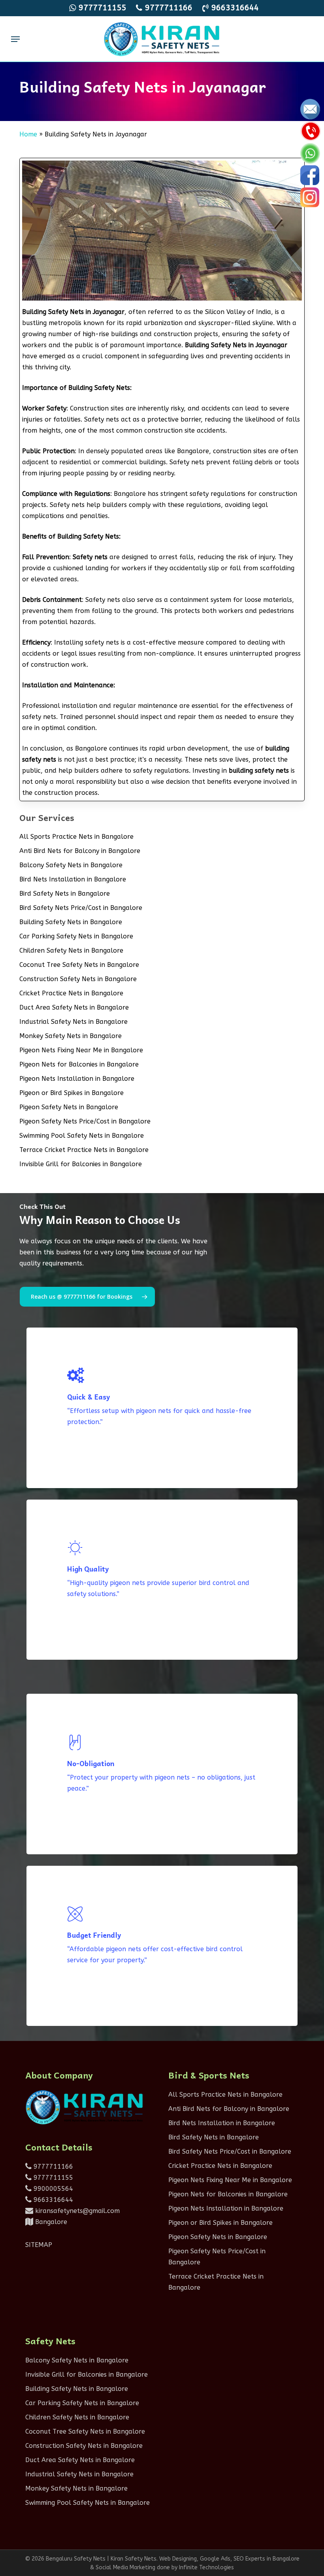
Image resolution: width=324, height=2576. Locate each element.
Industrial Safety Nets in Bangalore (73, 1022)
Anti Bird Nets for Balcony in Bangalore (80, 851)
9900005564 (52, 2189)
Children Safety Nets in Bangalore (71, 950)
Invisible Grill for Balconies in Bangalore (81, 1164)
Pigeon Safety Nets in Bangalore (69, 1107)
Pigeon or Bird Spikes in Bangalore (72, 1093)
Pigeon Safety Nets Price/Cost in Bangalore (85, 1121)
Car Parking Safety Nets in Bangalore (76, 936)
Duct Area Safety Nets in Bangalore (74, 1007)
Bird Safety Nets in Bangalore (65, 894)
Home (28, 134)
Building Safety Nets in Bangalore (71, 922)
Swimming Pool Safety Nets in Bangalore (82, 1136)
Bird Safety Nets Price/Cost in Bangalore (81, 908)
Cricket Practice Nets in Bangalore (71, 993)
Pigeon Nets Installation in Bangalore (77, 1079)
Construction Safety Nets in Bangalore (78, 979)
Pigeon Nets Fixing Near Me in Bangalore (81, 1050)
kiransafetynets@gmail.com (76, 2211)
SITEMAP (39, 2245)
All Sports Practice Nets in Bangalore (76, 837)
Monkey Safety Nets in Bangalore (71, 1036)
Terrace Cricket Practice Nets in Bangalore (84, 1150)
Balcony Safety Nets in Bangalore (71, 865)
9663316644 (52, 2200)
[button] (15, 39)
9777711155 (52, 2178)
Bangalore (50, 2222)
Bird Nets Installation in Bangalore (73, 879)
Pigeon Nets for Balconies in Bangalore (79, 1064)
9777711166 (52, 2167)
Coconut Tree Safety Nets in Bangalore (79, 965)
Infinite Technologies (206, 2567)
